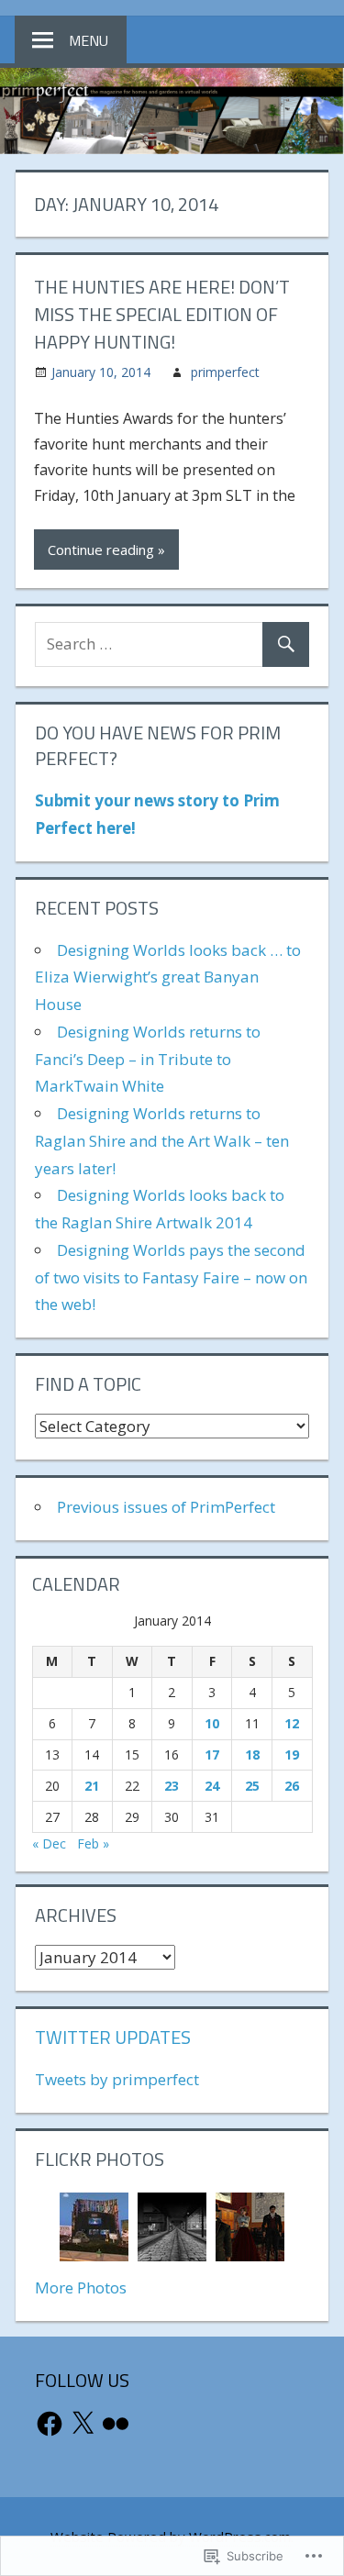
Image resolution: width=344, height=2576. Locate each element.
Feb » (93, 1843)
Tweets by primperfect (117, 2079)
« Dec (49, 1843)
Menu (89, 40)
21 (92, 1786)
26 (292, 1786)
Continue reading (101, 550)
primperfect (225, 372)
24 (212, 1786)
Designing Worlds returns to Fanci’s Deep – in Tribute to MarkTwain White (148, 1059)
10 (212, 1723)
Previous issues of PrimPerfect (166, 1507)
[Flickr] (116, 2424)
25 (252, 1786)
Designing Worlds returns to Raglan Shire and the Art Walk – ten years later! (162, 1141)
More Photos (81, 2287)
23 (172, 1786)
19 (292, 1754)
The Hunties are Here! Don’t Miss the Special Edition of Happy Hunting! (162, 314)
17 (212, 1754)
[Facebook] (50, 2424)
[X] (83, 2424)
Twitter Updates (113, 2037)
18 (252, 1754)
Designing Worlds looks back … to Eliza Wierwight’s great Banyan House (168, 977)
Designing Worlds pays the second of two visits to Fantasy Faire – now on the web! (171, 1277)
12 (292, 1723)
